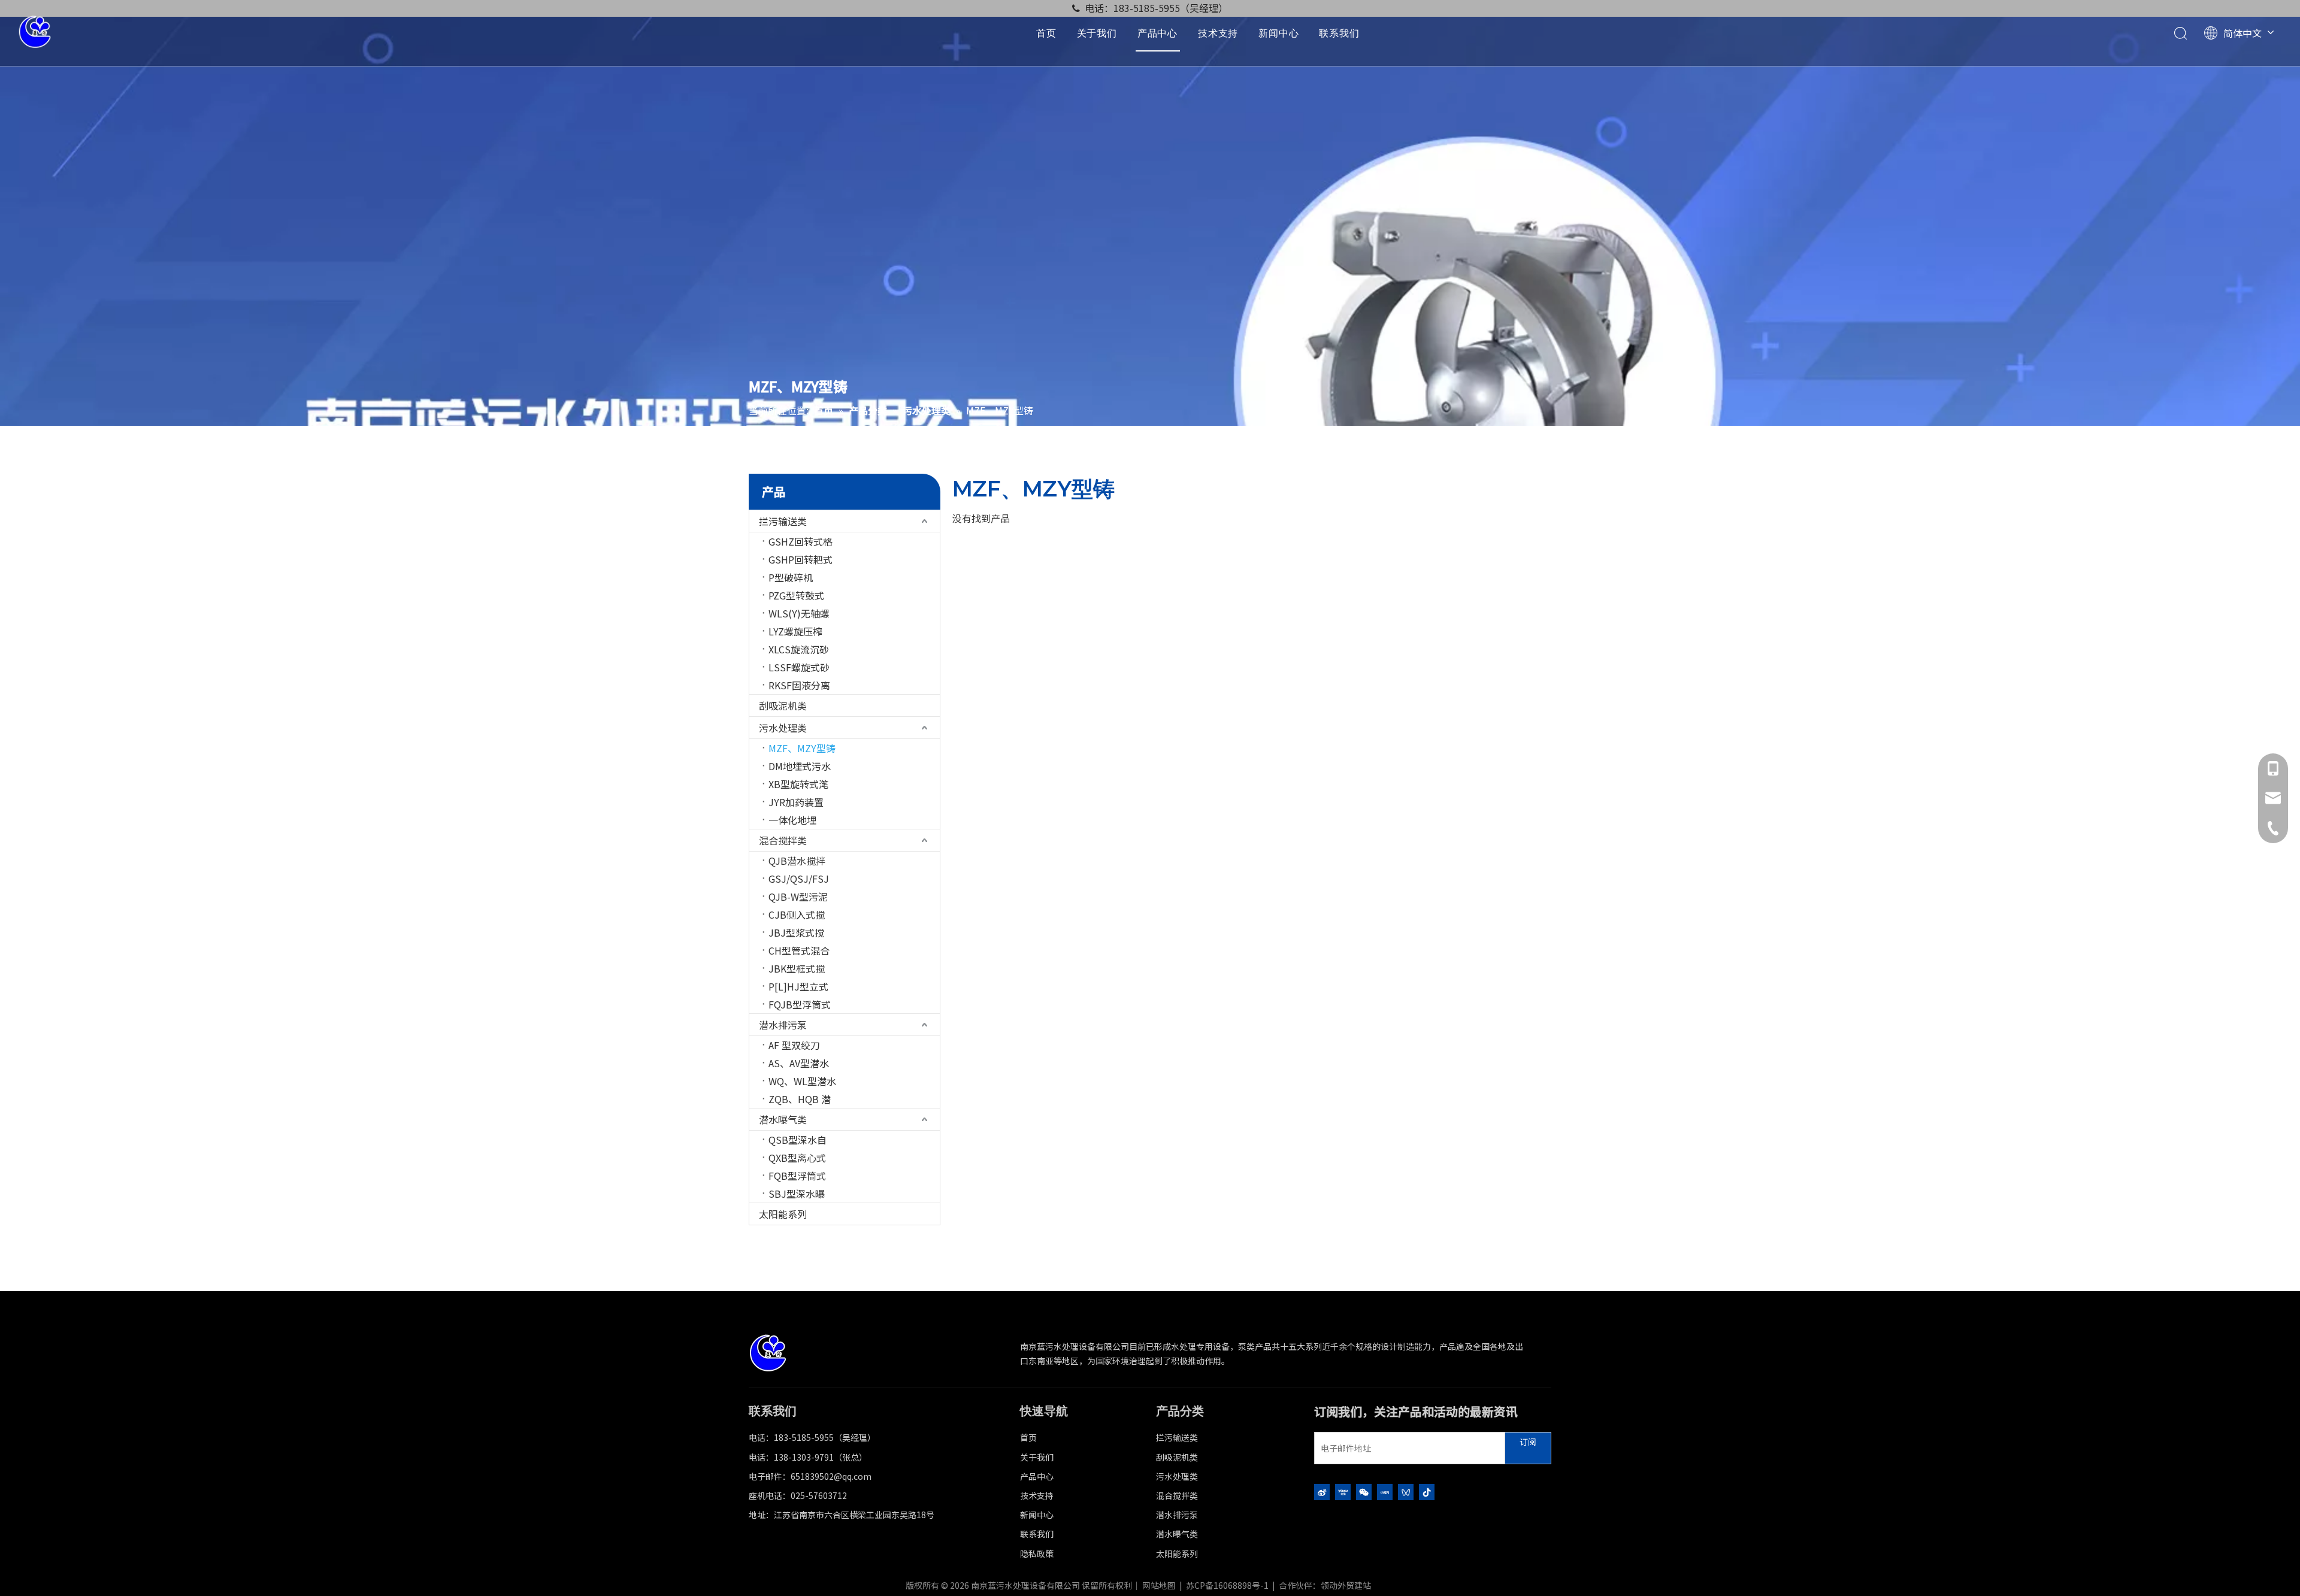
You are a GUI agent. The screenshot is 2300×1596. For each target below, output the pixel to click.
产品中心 (1157, 33)
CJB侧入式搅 (797, 914)
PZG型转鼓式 (796, 595)
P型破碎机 (791, 577)
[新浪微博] (1322, 1491)
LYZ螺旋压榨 (795, 631)
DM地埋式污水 (800, 766)
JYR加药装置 (796, 802)
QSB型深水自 (798, 1140)
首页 (1046, 33)
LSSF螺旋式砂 (799, 667)
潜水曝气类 (783, 1119)
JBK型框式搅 (797, 968)
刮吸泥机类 (783, 705)
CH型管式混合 (799, 950)
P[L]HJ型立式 (798, 986)
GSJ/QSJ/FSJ (799, 879)
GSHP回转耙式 (801, 559)
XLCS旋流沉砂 (799, 649)
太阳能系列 (783, 1214)
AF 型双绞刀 (794, 1045)
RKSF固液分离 (799, 685)
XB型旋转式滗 (798, 784)
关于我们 (1097, 33)
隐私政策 (1037, 1553)
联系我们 (1339, 33)
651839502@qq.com (831, 1476)
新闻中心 (1278, 33)
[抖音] (1427, 1491)
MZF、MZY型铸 (802, 748)
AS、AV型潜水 (799, 1063)
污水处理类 (783, 728)
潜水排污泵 (783, 1025)
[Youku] (1343, 1491)
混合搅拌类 (783, 840)
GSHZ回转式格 (801, 541)
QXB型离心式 (797, 1158)
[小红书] (1385, 1491)
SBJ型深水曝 (797, 1194)
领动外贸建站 (1346, 1585)
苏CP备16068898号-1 (1227, 1585)
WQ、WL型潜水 (802, 1081)
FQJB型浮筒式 (800, 1004)
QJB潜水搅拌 (797, 861)
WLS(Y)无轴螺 (799, 613)
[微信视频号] (1406, 1491)
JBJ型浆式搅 (796, 932)
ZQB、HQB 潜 (800, 1099)
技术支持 (1218, 33)
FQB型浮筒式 (797, 1176)
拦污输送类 (783, 521)
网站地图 (1159, 1585)
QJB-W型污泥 (798, 897)
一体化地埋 (792, 820)
